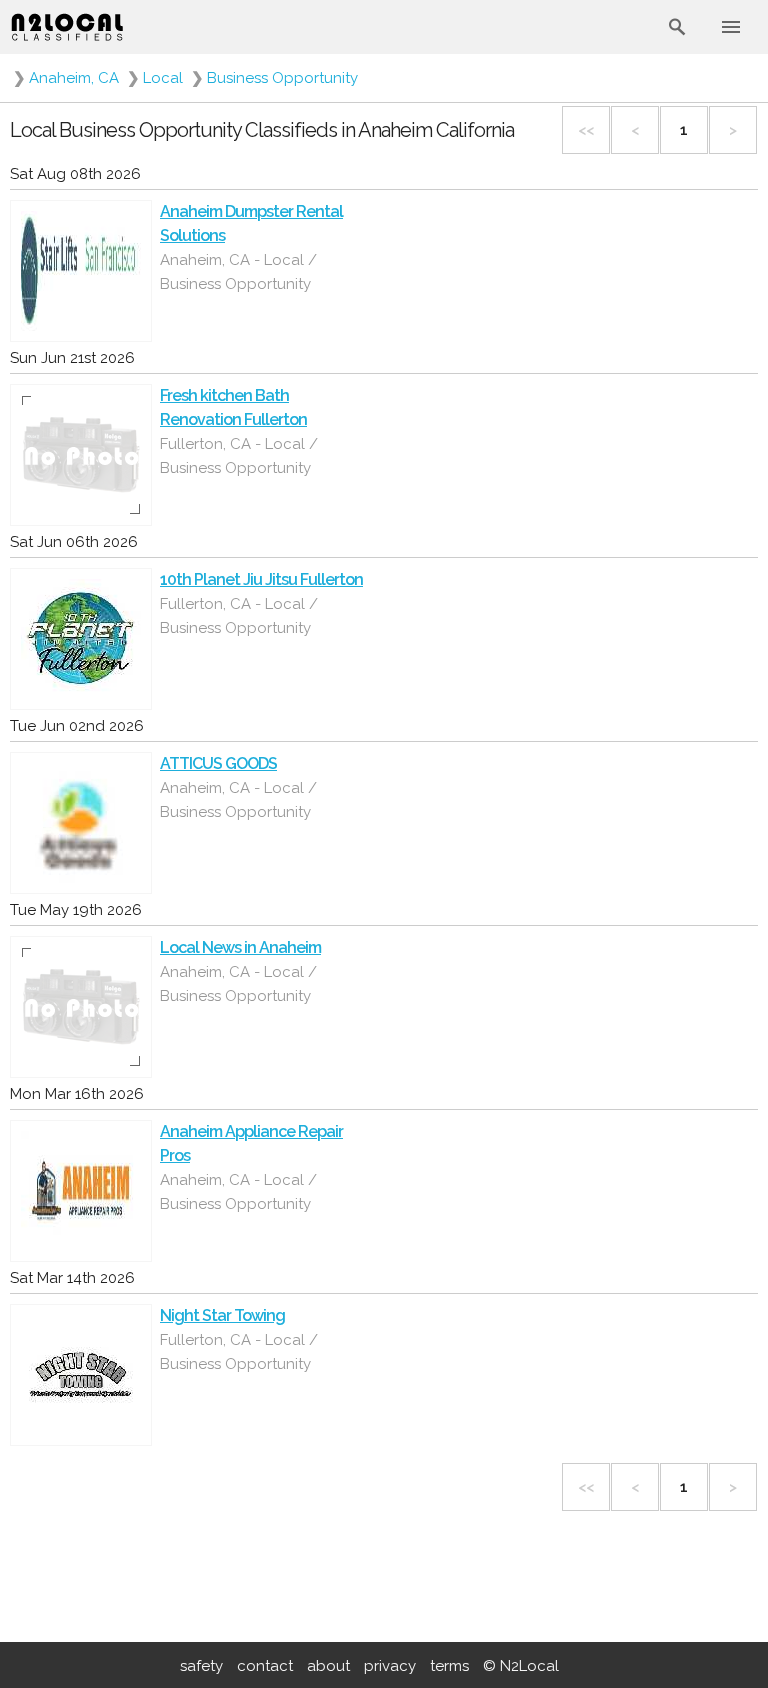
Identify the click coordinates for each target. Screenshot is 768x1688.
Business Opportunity (282, 78)
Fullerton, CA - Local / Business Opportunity (239, 456)
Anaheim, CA (74, 78)
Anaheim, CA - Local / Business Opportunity (238, 272)
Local (163, 78)
